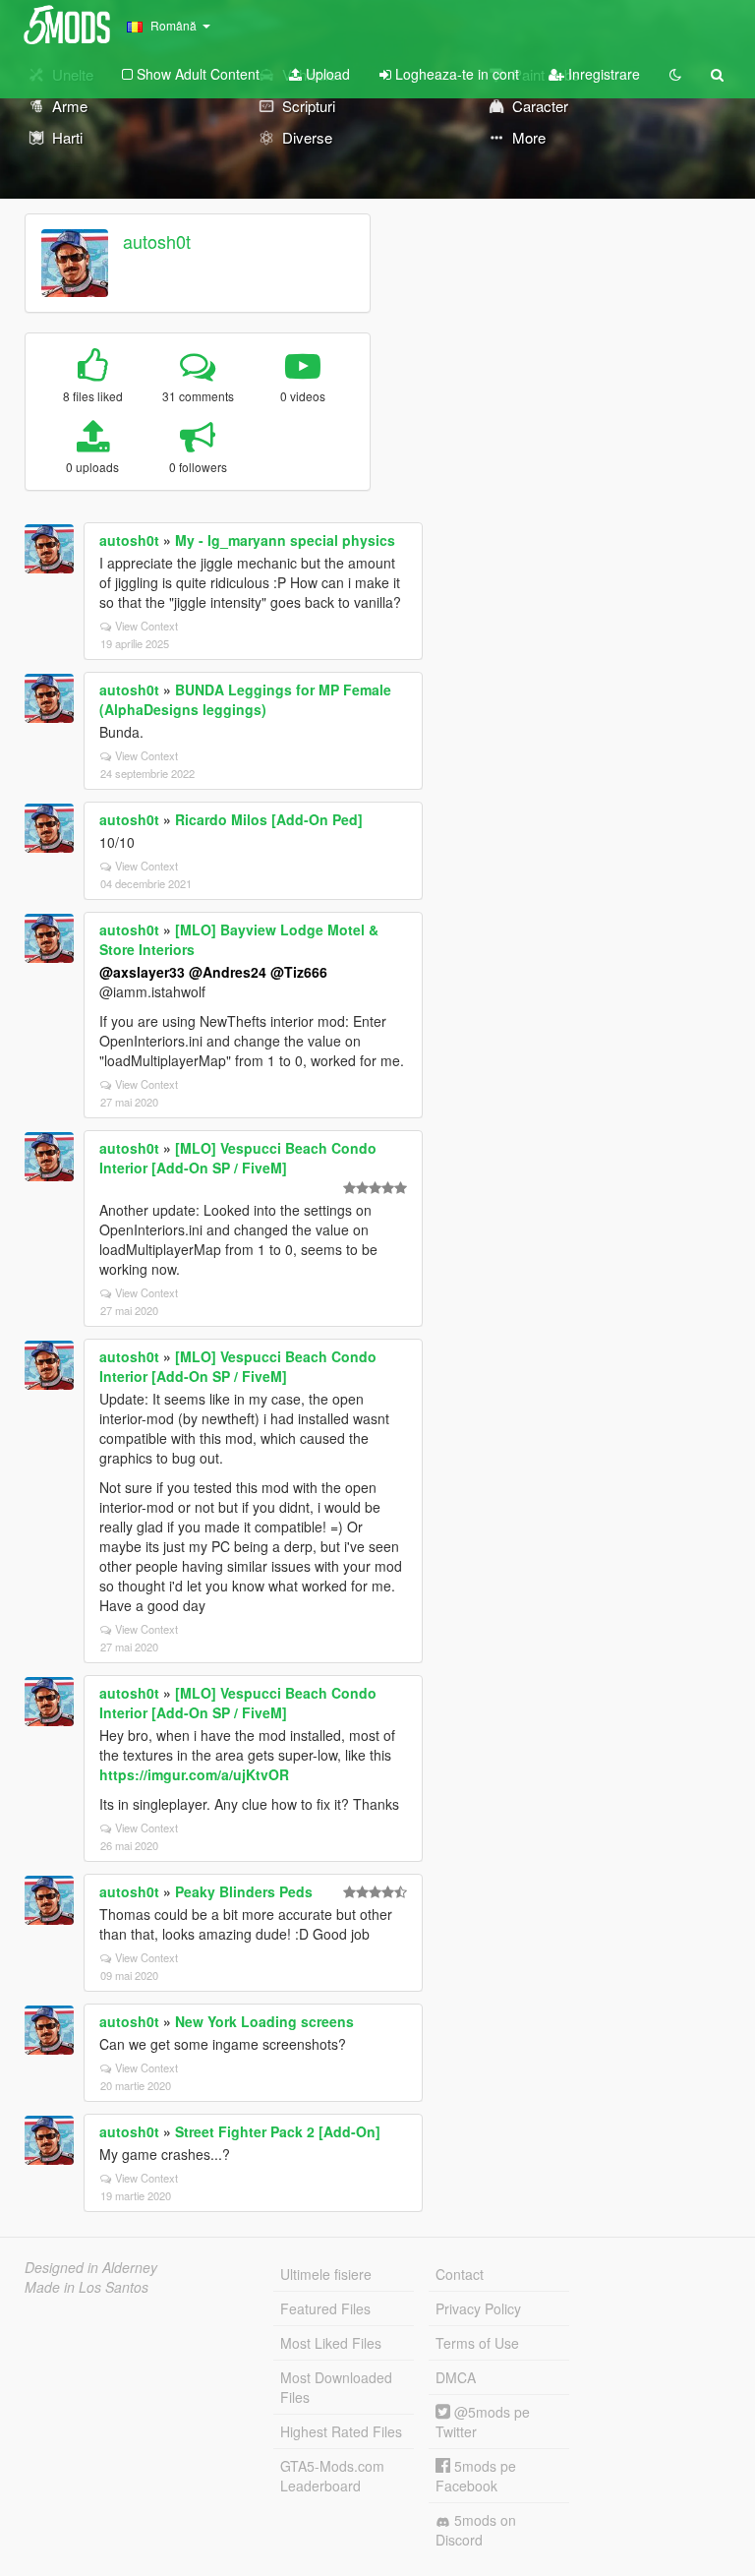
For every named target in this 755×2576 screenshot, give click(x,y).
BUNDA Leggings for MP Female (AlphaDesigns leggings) (245, 699)
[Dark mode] (675, 74)
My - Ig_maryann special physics (285, 540)
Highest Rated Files (341, 2431)
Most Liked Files (331, 2343)
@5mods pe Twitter (483, 2422)
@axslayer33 (142, 972)
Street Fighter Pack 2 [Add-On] (278, 2131)
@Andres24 (228, 972)
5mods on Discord (476, 2530)
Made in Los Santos (87, 2287)
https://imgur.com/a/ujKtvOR (194, 1774)
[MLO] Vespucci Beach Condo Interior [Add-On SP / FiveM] (238, 1158)
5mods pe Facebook (476, 2476)
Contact (460, 2274)
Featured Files (325, 2308)
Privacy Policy (478, 2308)
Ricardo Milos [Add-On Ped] (269, 819)
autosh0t (157, 241)
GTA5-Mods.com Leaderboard (332, 2476)
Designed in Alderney (91, 2267)
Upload (326, 74)
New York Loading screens (264, 2021)
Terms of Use (477, 2343)
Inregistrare (602, 74)
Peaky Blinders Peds (244, 1891)
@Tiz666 (299, 972)
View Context (146, 626)
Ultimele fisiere (326, 2274)
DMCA (456, 2377)
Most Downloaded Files (336, 2387)
